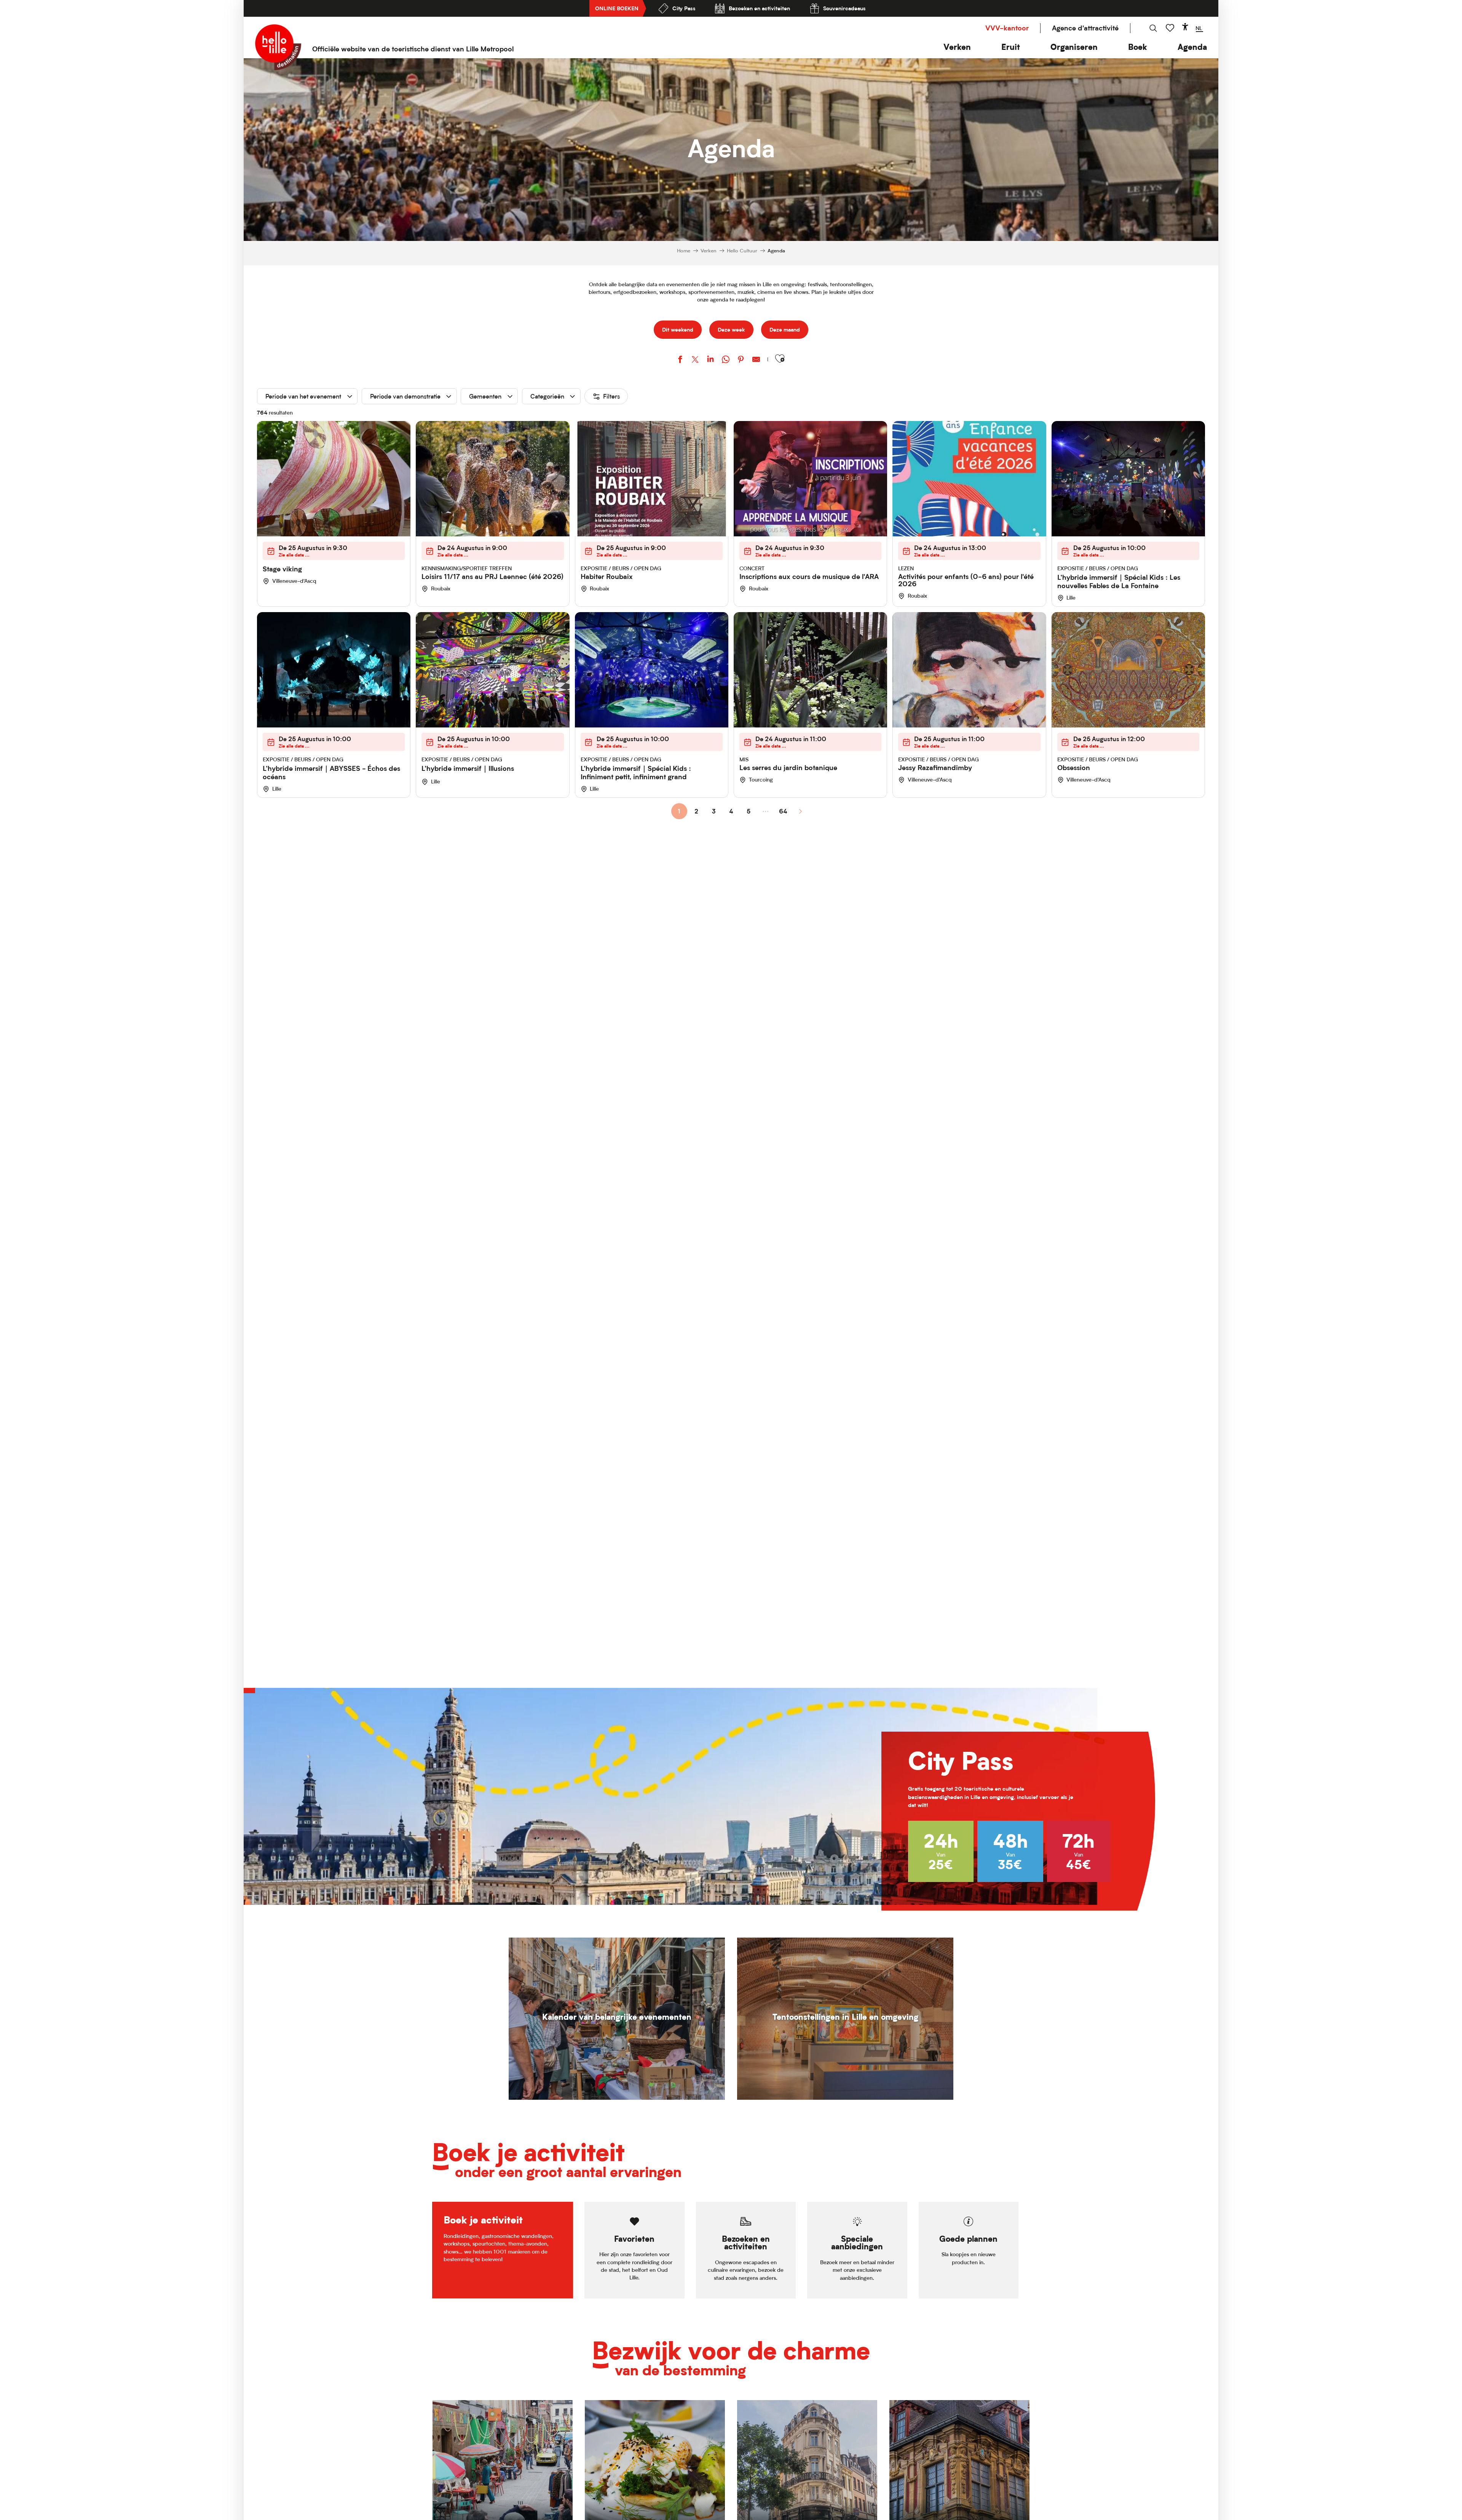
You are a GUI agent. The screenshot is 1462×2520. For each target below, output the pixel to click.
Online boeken (617, 8)
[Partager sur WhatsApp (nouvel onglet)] (726, 360)
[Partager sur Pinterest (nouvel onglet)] (741, 360)
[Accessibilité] (1185, 27)
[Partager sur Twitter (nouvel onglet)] (695, 360)
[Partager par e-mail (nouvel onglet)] (756, 360)
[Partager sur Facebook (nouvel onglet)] (680, 360)
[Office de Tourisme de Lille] (278, 47)
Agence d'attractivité (1085, 28)
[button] (957, 47)
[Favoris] (1171, 28)
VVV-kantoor (1007, 28)
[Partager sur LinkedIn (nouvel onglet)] (710, 360)
